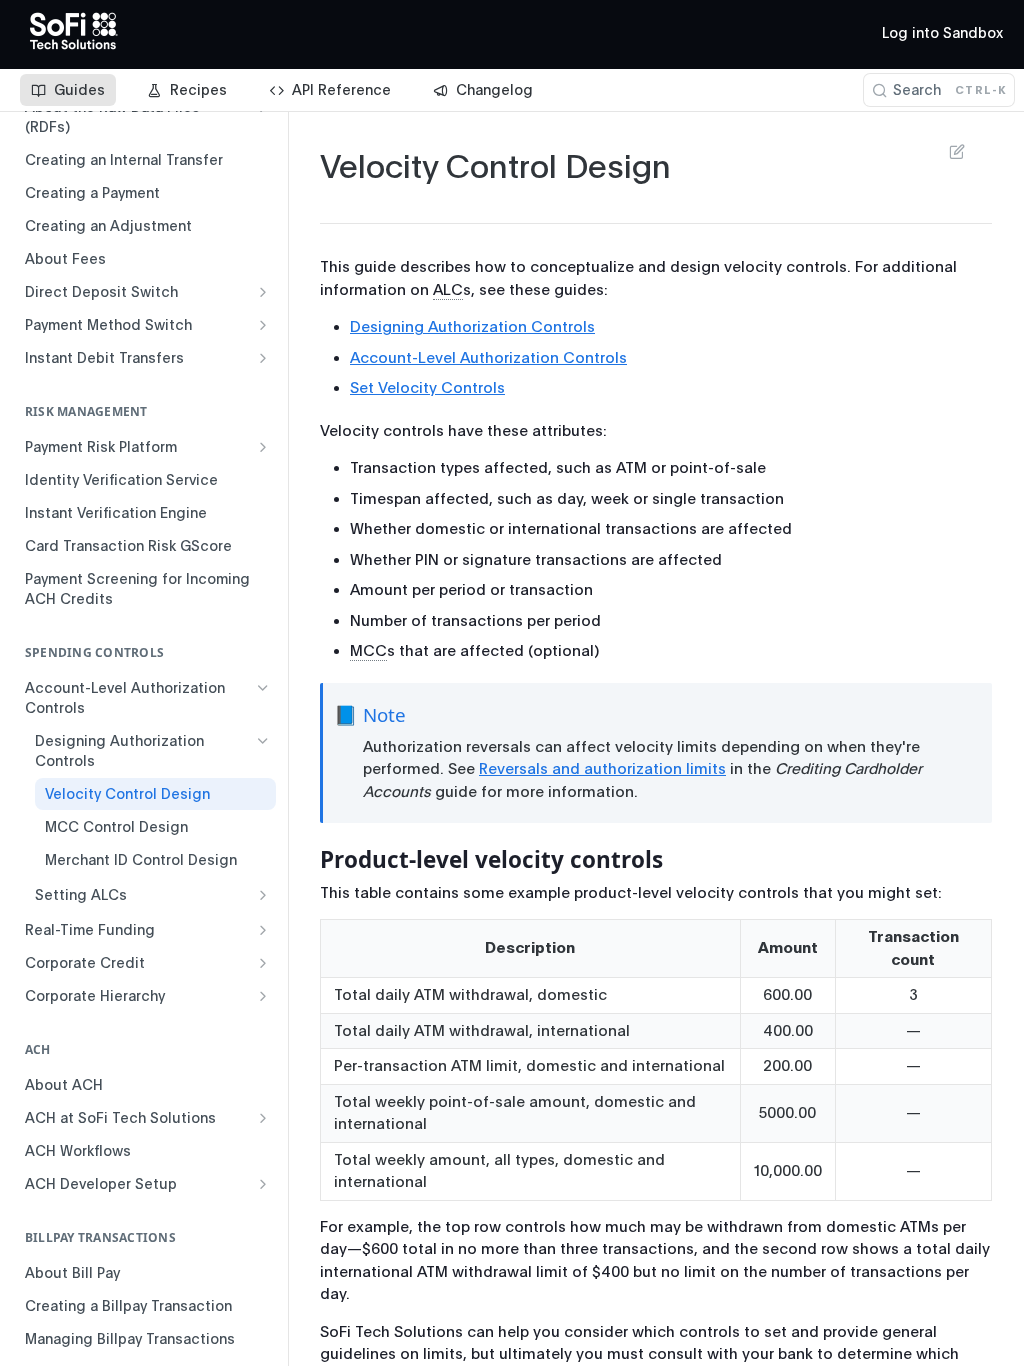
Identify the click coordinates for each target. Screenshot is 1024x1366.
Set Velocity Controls (427, 388)
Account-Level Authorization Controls (488, 358)
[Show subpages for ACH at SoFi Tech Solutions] (263, 1118)
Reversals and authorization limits (602, 769)
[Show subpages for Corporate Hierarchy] (263, 996)
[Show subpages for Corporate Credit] (263, 963)
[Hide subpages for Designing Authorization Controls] (263, 741)
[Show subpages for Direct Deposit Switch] (263, 292)
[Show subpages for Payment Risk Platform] (263, 447)
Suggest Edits (947, 151)
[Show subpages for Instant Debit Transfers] (263, 358)
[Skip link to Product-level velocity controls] (306, 860)
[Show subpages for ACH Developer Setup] (263, 1184)
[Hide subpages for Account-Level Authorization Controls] (263, 688)
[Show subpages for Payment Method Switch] (263, 325)
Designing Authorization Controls (472, 327)
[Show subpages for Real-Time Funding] (263, 930)
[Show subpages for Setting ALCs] (263, 895)
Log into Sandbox (942, 33)
